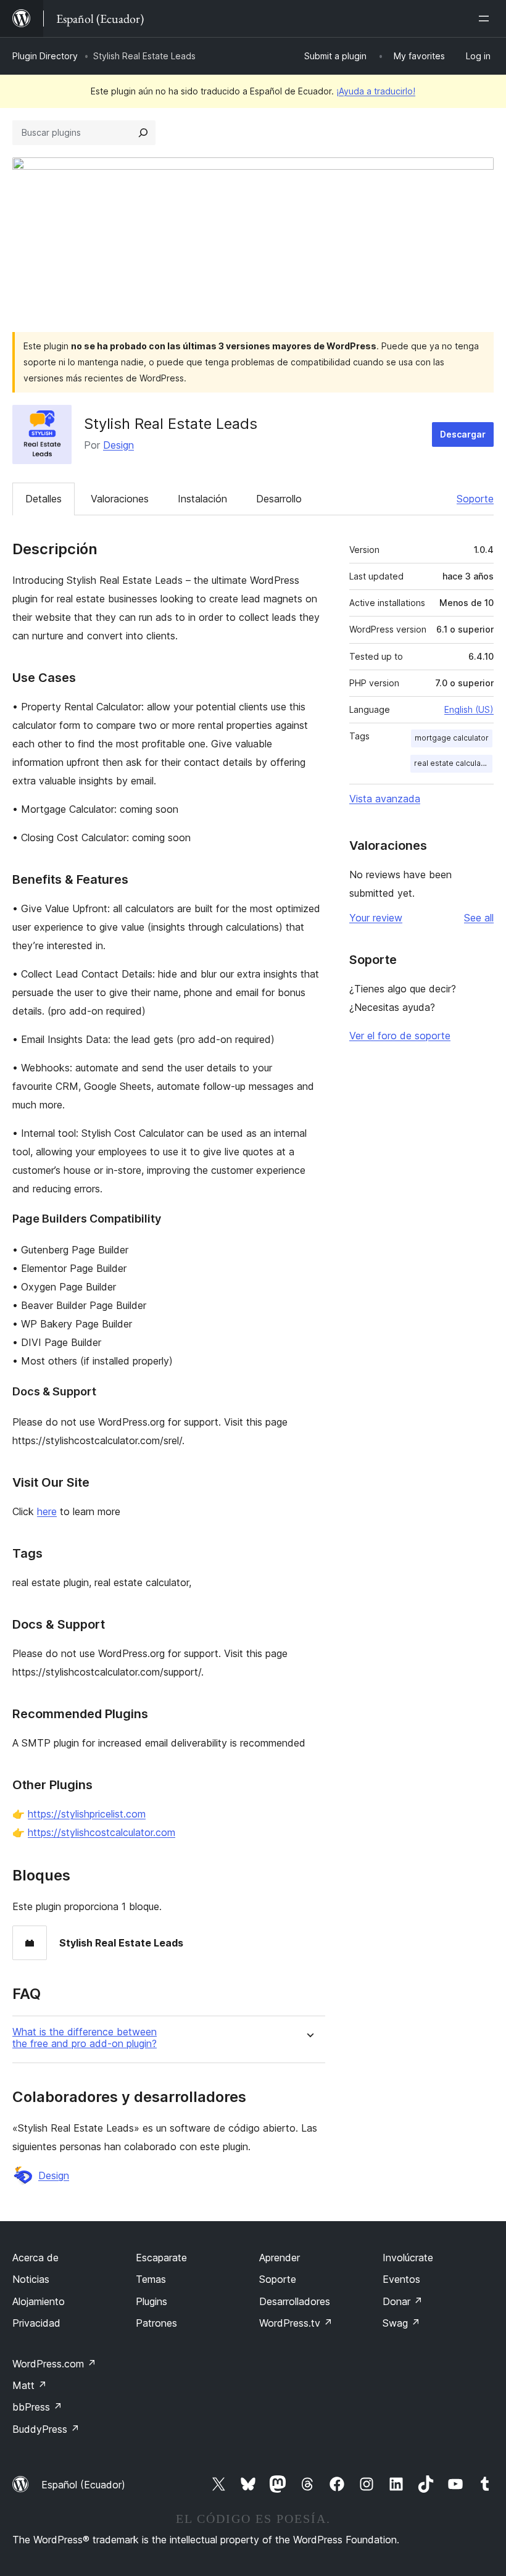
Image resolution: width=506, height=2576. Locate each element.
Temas (151, 2279)
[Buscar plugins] (143, 133)
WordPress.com (54, 2364)
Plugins (151, 2301)
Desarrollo (279, 499)
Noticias (31, 2279)
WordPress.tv (296, 2323)
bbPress (37, 2407)
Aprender (280, 2258)
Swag (401, 2323)
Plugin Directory (45, 56)
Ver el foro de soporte (400, 1036)
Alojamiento (39, 2301)
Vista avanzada (385, 799)
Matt (30, 2385)
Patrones (156, 2323)
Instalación (202, 499)
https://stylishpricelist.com (87, 1814)
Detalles (44, 499)
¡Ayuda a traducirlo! (376, 91)
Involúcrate (408, 2258)
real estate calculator (453, 763)
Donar (403, 2301)
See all (479, 918)
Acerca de (35, 2258)
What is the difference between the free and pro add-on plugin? (85, 2038)
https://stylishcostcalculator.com (102, 1832)
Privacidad (36, 2323)
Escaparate (161, 2258)
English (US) (469, 709)
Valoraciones (120, 499)
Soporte (475, 499)
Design (118, 445)
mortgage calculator (452, 738)
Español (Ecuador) (83, 2485)
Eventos (401, 2279)
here (47, 1511)
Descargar (463, 434)
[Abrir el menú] (486, 19)
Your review (376, 918)
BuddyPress (46, 2429)
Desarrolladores (295, 2301)
